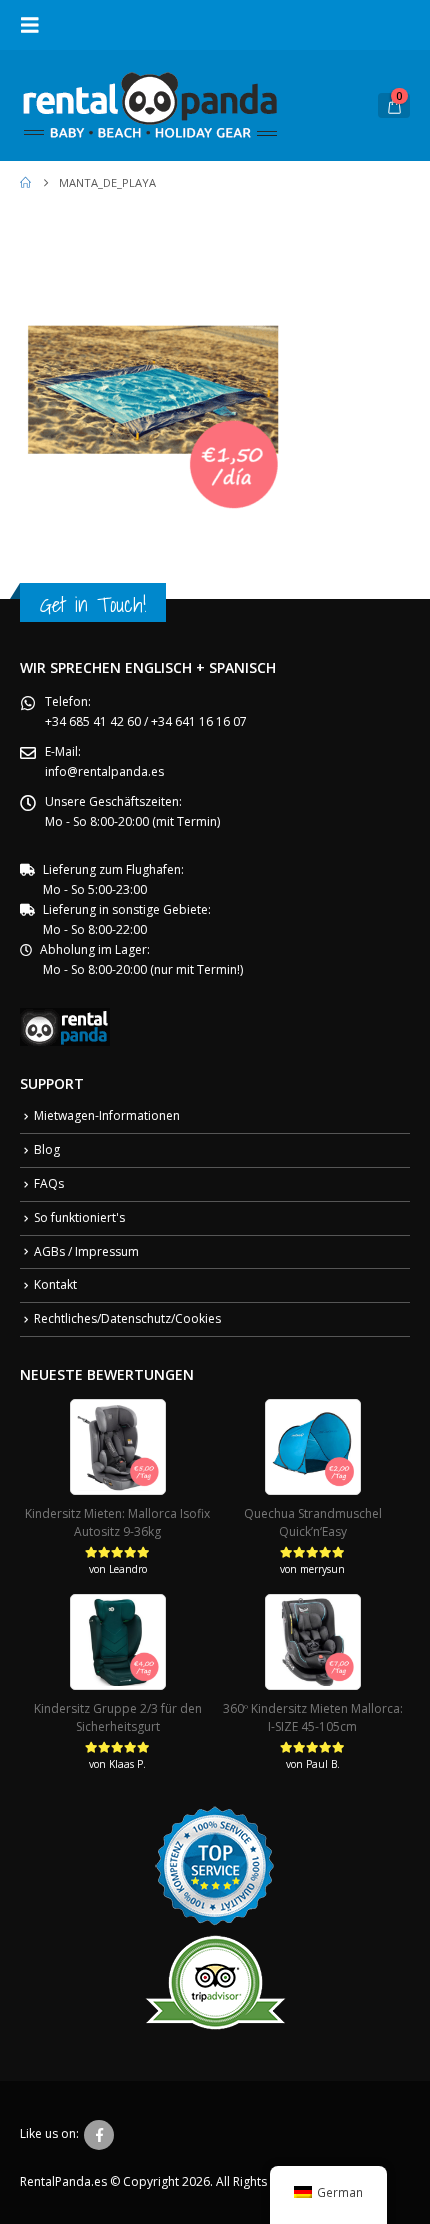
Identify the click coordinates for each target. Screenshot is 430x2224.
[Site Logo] (150, 105)
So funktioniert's (79, 1217)
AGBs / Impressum (86, 1251)
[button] (36, 25)
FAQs (49, 1183)
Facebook (99, 2135)
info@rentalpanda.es (104, 771)
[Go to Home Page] (25, 183)
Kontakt (55, 1284)
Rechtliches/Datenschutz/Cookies (127, 1318)
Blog (47, 1149)
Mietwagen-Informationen (107, 1115)
